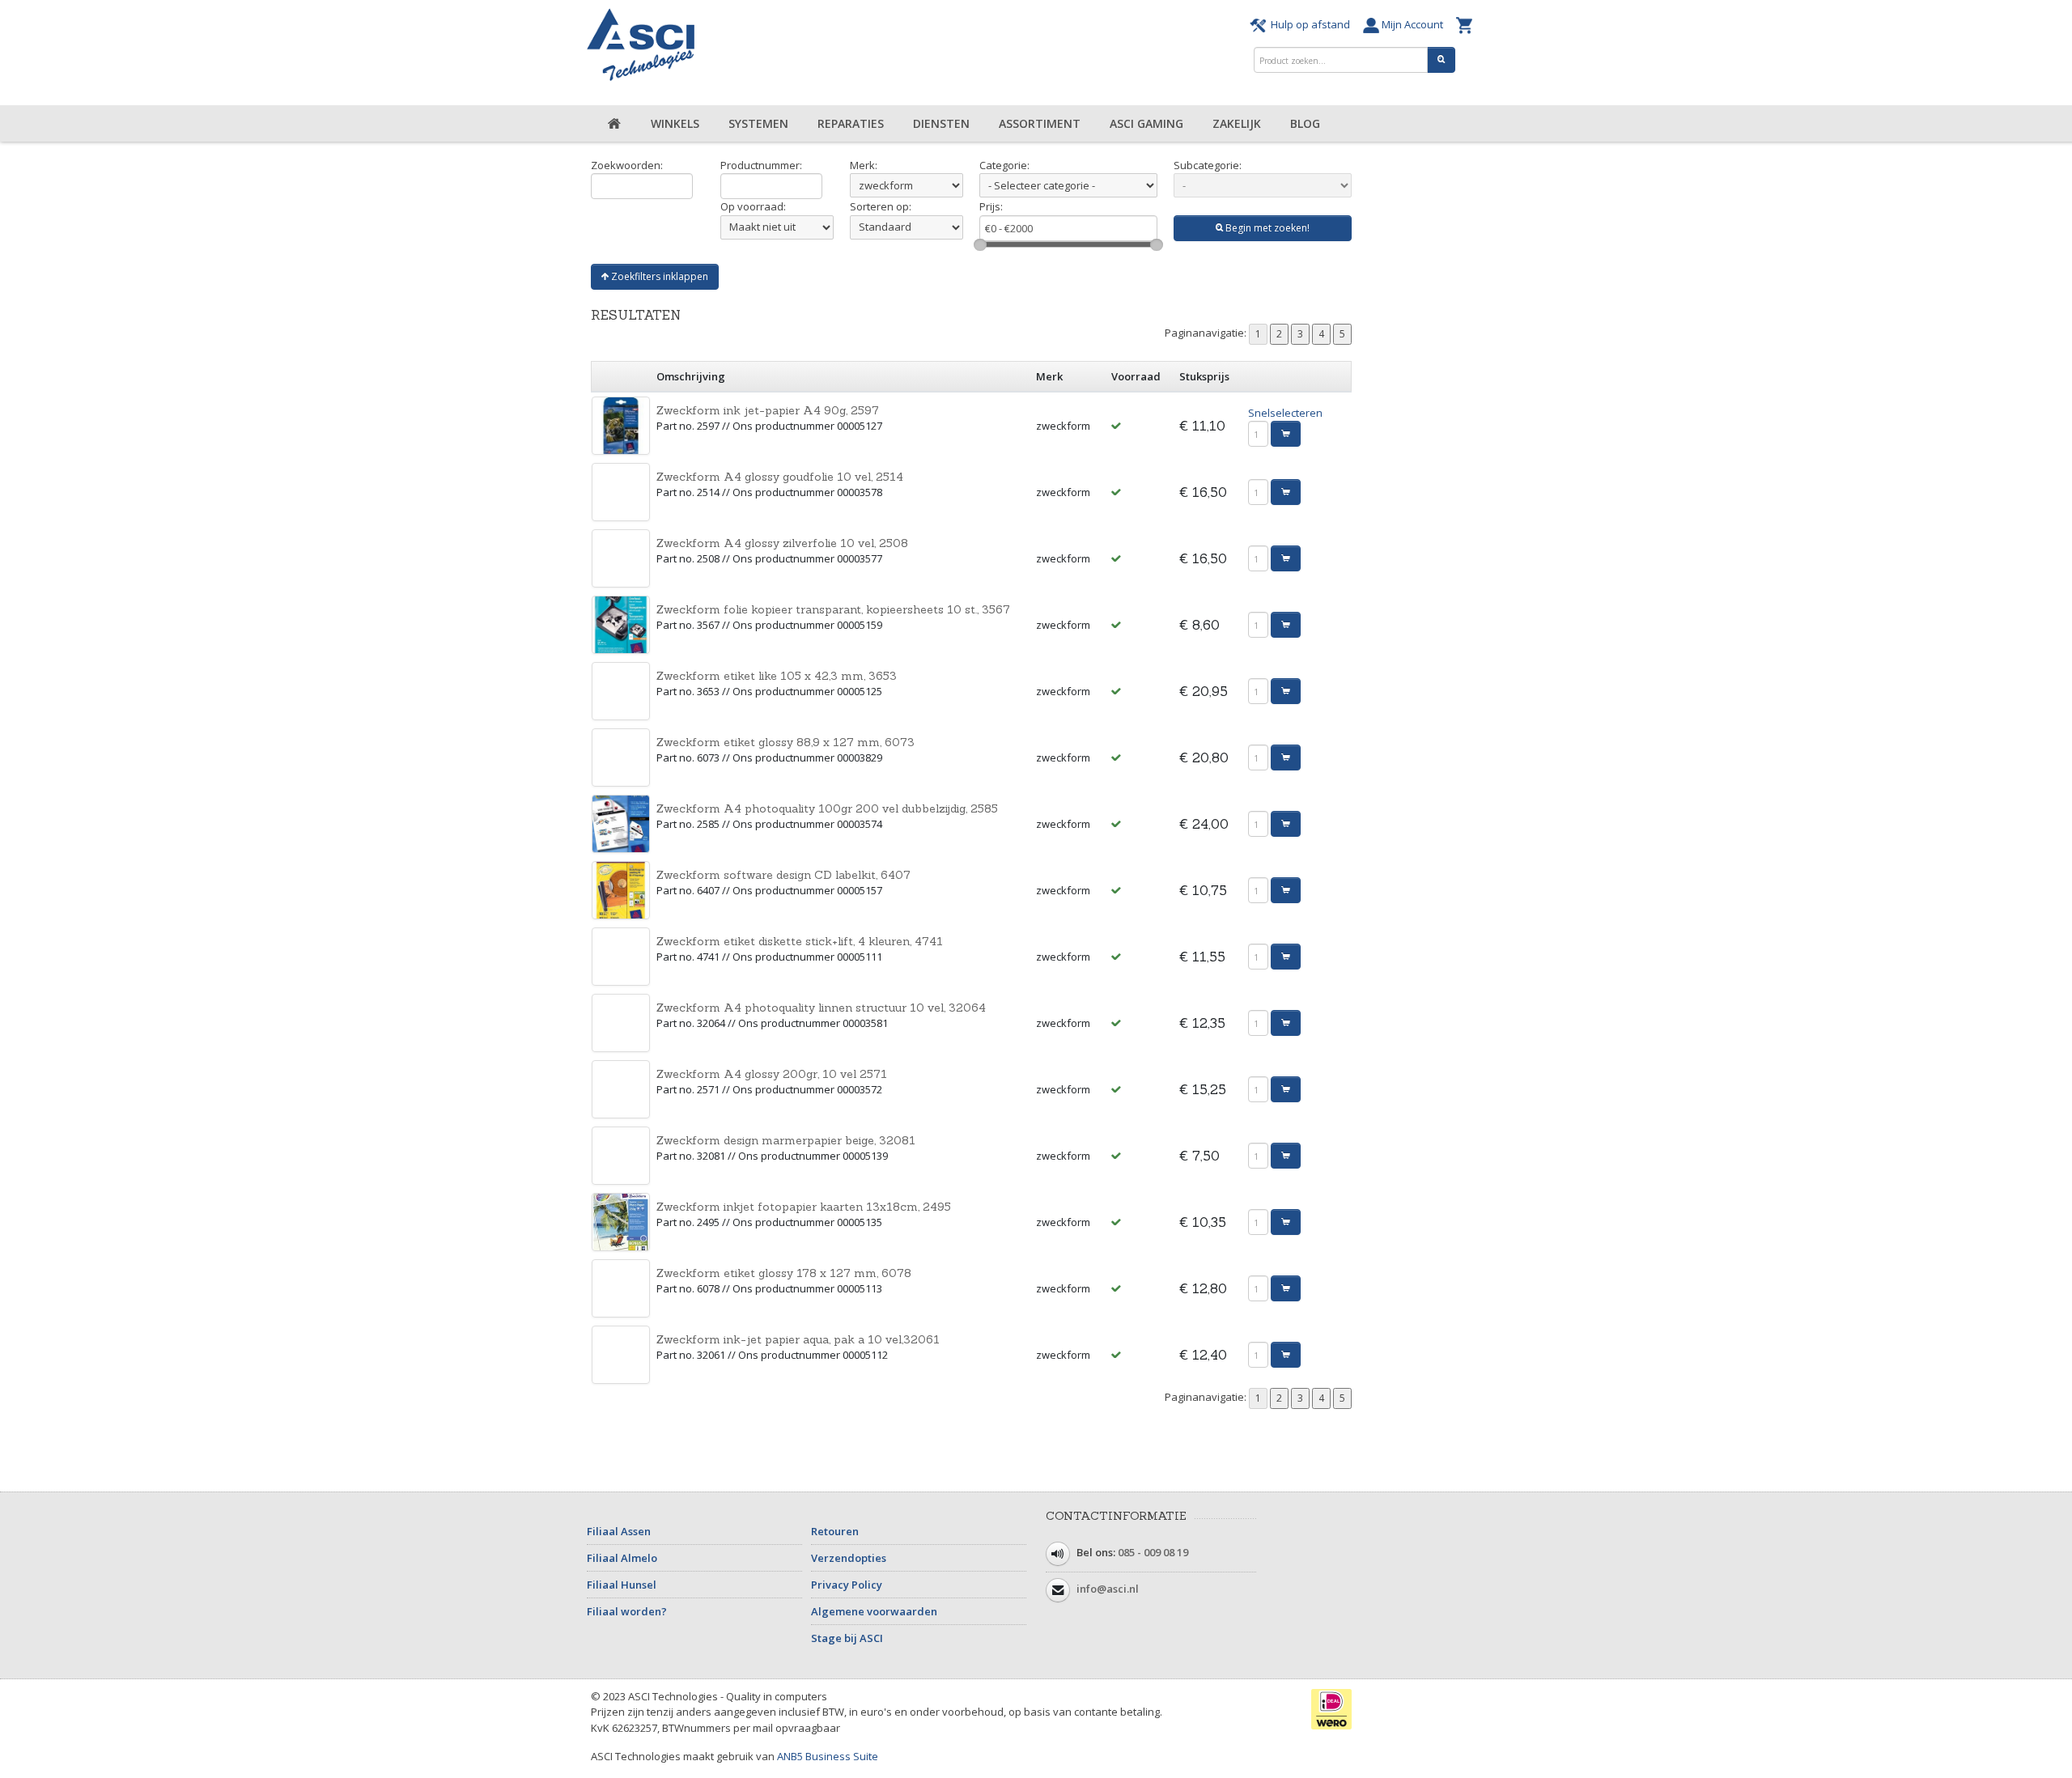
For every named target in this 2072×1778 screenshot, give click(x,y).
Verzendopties (849, 1558)
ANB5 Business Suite (828, 1756)
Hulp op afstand (1310, 24)
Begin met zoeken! (1266, 228)
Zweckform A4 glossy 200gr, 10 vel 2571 (772, 1074)
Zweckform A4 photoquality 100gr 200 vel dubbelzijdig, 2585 (827, 808)
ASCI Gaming (1146, 123)
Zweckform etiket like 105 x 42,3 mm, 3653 (777, 676)
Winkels (675, 123)
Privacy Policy (847, 1585)
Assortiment (1040, 123)
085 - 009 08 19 (1153, 1552)
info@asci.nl (1108, 1589)
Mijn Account (1414, 24)
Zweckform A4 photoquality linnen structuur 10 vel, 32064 (821, 1008)
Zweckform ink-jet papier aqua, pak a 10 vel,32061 (798, 1339)
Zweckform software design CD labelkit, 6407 (783, 875)
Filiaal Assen (619, 1531)
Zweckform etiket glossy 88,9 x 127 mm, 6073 (785, 742)
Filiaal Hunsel (622, 1585)
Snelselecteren (1285, 413)
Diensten (941, 123)
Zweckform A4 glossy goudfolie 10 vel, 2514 (780, 477)
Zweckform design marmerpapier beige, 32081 (786, 1140)
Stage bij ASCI (847, 1638)
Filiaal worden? (627, 1611)
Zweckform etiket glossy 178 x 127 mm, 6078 (784, 1273)
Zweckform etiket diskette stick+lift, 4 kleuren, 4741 (800, 941)
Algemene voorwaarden (874, 1611)
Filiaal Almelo (622, 1558)
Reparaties (851, 123)
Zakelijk (1237, 123)
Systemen (758, 123)
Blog (1305, 123)
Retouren (835, 1531)
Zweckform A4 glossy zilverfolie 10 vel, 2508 (782, 543)
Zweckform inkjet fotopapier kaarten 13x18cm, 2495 (804, 1207)
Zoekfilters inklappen (658, 276)
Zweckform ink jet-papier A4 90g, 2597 (768, 410)
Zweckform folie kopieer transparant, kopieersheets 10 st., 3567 (833, 609)
